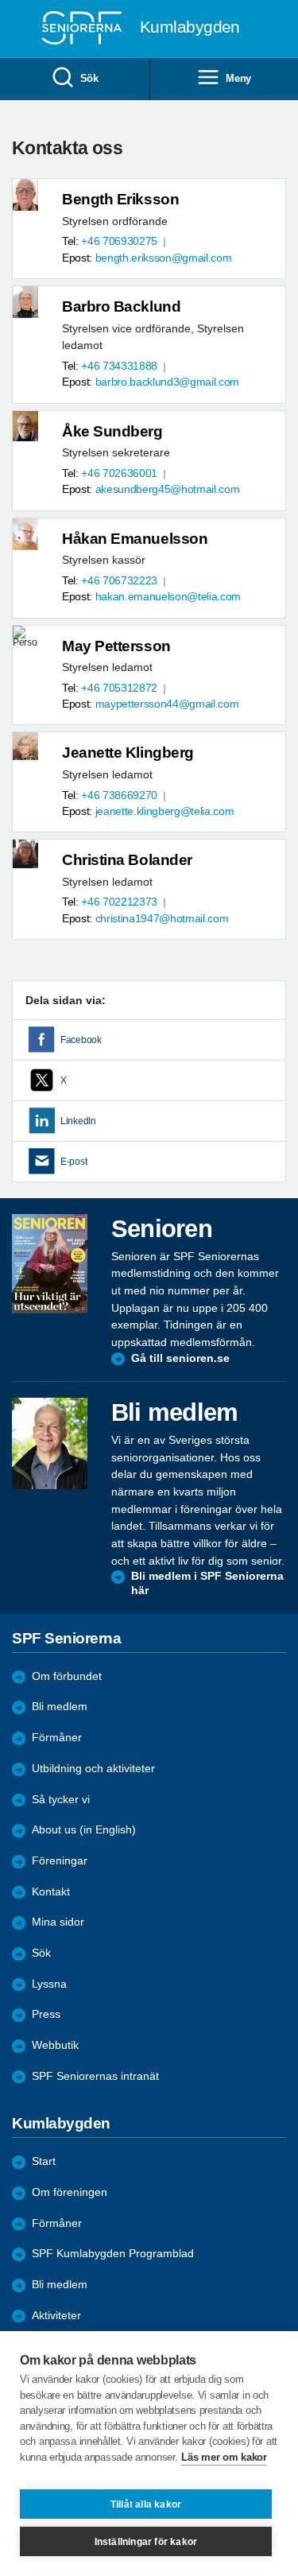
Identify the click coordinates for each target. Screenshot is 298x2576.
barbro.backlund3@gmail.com (167, 382)
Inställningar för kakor (146, 2542)
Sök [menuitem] (89, 78)
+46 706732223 (119, 581)
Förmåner (57, 1738)
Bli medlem (60, 1707)
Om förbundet (67, 1676)
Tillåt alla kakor (146, 2504)
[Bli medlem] (50, 1443)
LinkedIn (78, 1121)
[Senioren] (50, 1264)
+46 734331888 (119, 366)
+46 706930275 (119, 241)
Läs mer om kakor (224, 2457)
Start (44, 2161)
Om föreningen (70, 2192)
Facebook (81, 1040)
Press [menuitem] (46, 2014)
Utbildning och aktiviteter (93, 1769)
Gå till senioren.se (180, 1358)
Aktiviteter (56, 2316)
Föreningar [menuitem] (60, 1861)
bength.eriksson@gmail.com (164, 258)
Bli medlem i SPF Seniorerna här (207, 1583)
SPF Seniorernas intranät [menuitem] (95, 2076)
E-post (74, 1162)
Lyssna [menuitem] (49, 1984)
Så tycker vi (61, 1800)
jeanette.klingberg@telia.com (164, 811)
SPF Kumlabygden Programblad (113, 2254)
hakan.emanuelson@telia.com (168, 597)
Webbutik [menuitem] (55, 2045)
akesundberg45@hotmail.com (168, 489)
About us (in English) (84, 1830)
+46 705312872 (119, 688)
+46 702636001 (119, 473)
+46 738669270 (119, 795)
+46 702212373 (119, 902)
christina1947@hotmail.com (162, 919)
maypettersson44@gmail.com (167, 704)
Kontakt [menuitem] (51, 1892)
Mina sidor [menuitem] (58, 1922)
